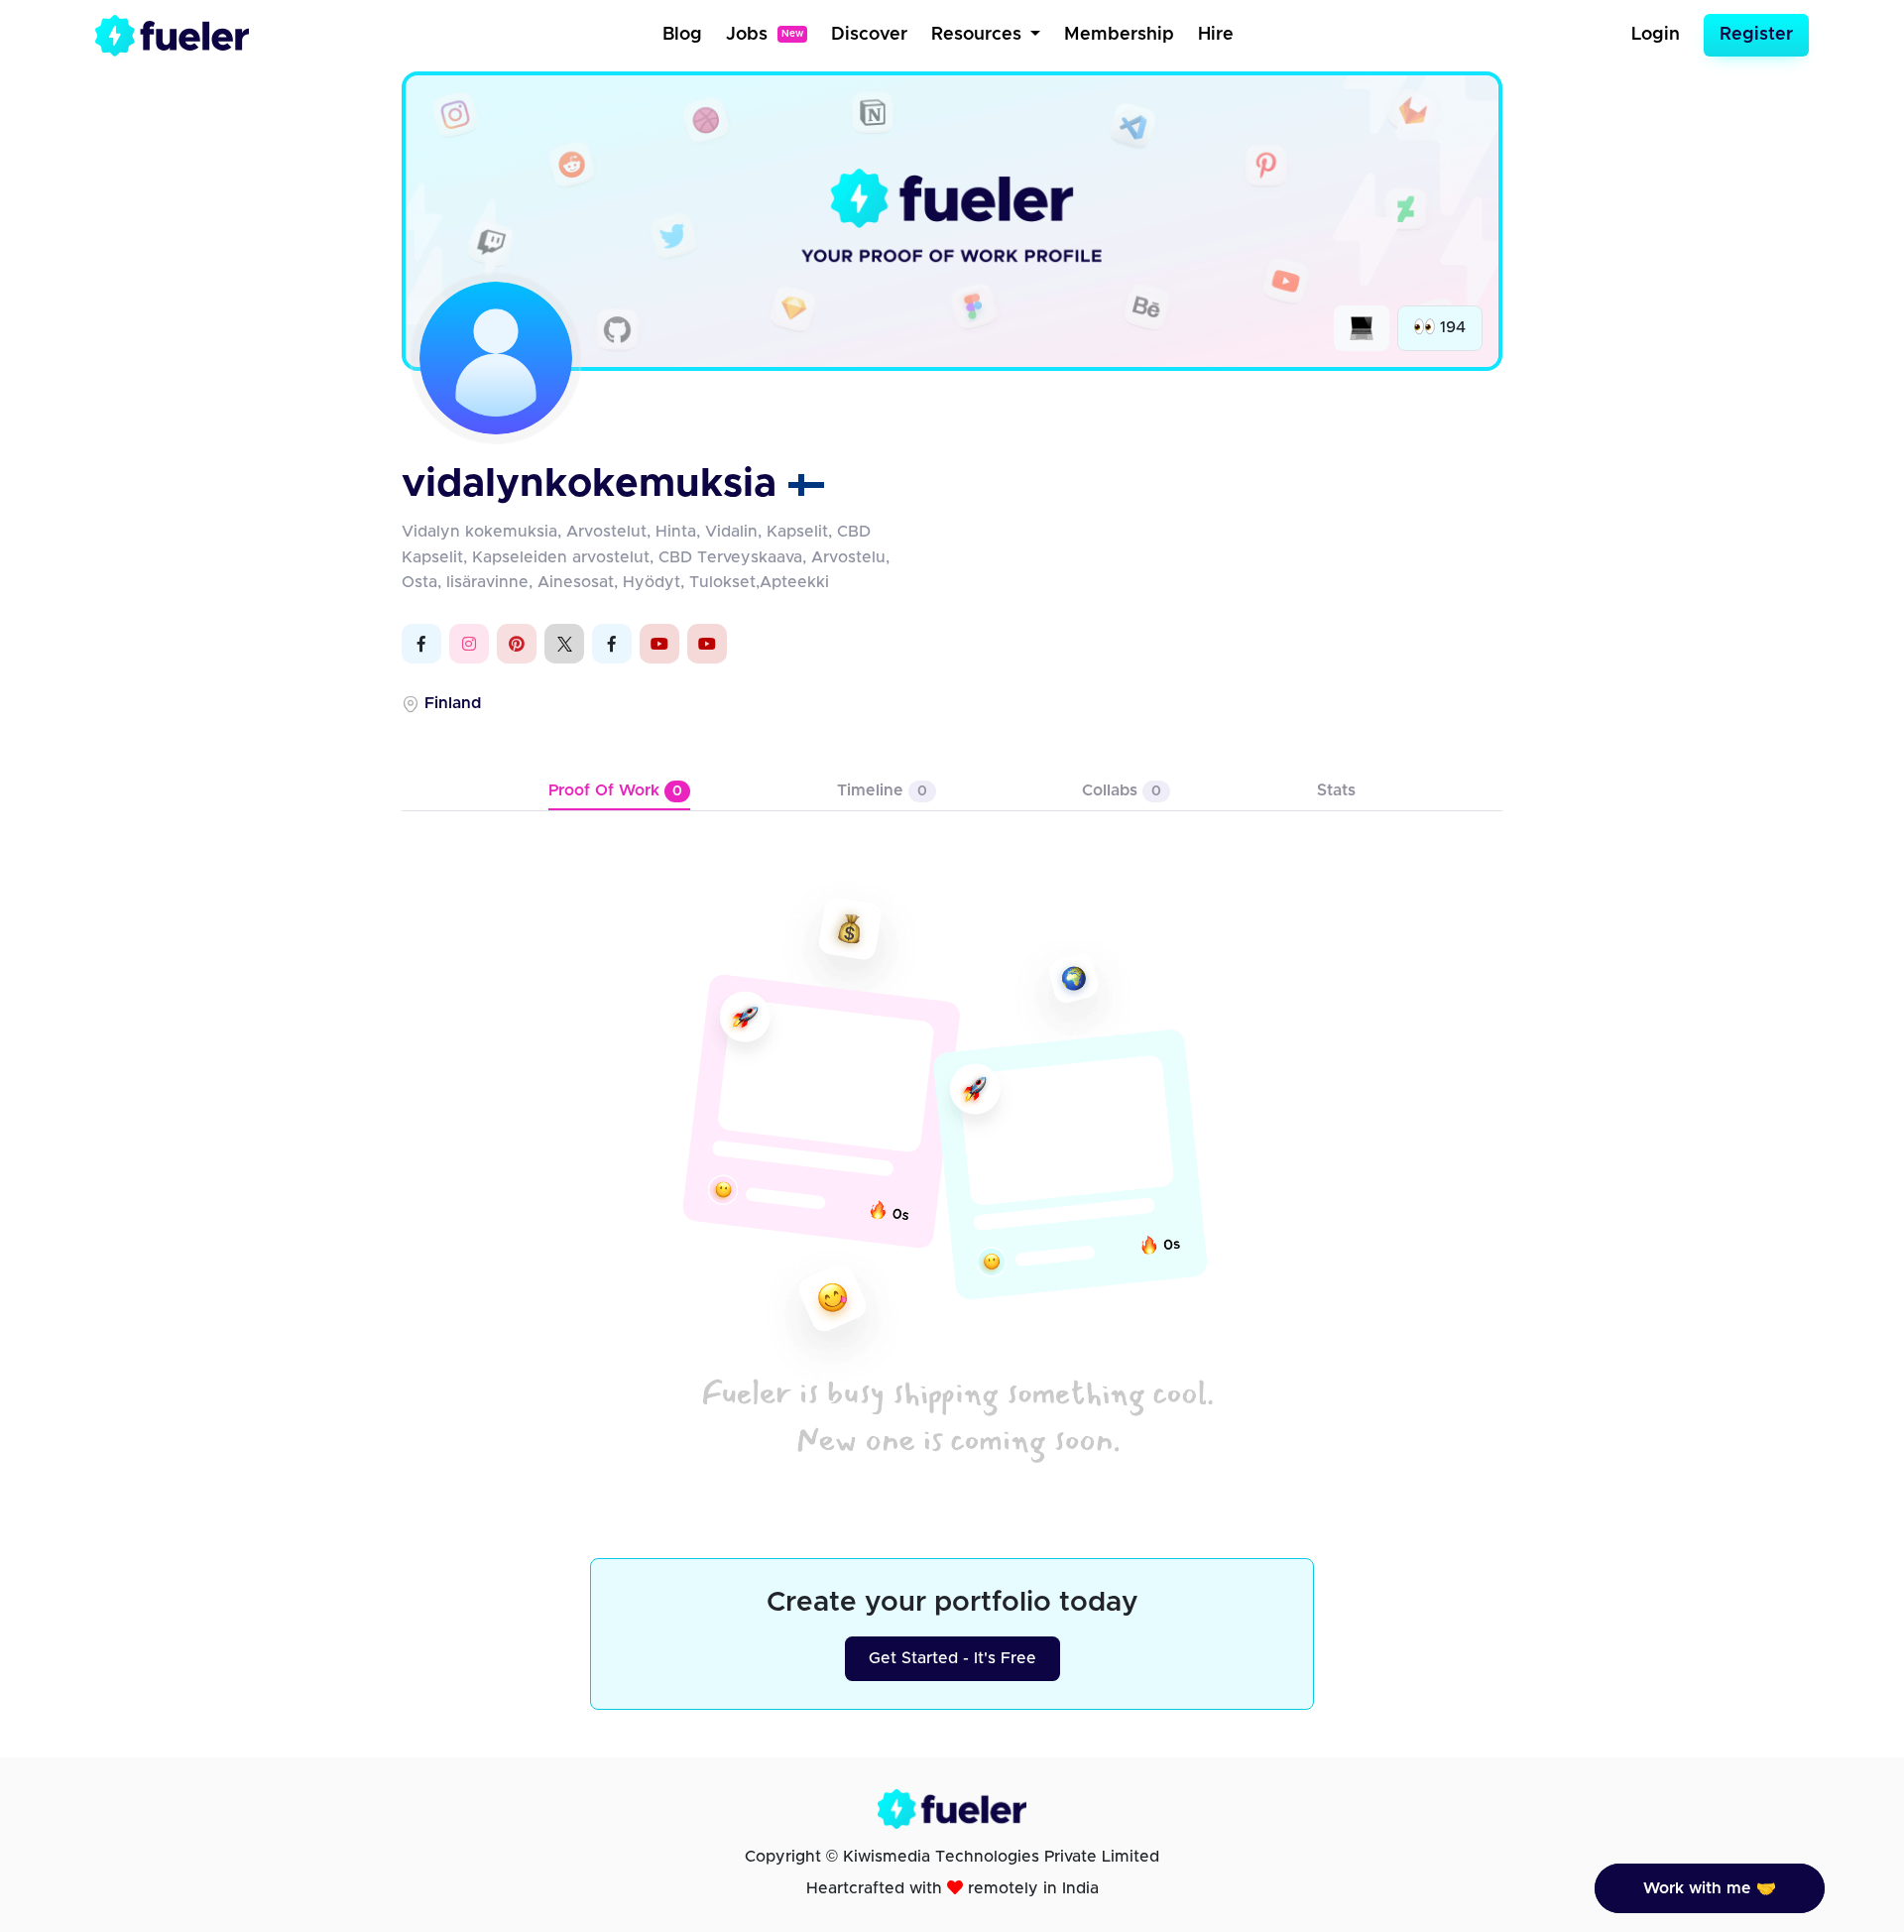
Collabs (1122, 790)
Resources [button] (979, 35)
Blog (682, 35)
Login (1656, 35)
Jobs (765, 35)
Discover (869, 35)
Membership (1119, 35)
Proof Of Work (615, 790)
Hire (1216, 35)
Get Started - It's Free (952, 1658)
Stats (1336, 790)
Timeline (882, 790)
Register (1756, 35)
